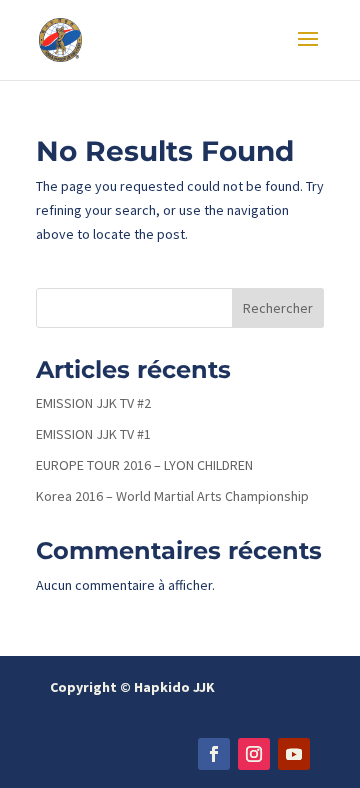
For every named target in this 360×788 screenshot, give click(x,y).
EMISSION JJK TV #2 (93, 403)
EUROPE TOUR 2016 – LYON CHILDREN (144, 465)
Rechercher (278, 308)
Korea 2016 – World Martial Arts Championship (172, 496)
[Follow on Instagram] (254, 754)
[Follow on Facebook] (214, 754)
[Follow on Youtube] (294, 754)
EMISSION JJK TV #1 (93, 434)
